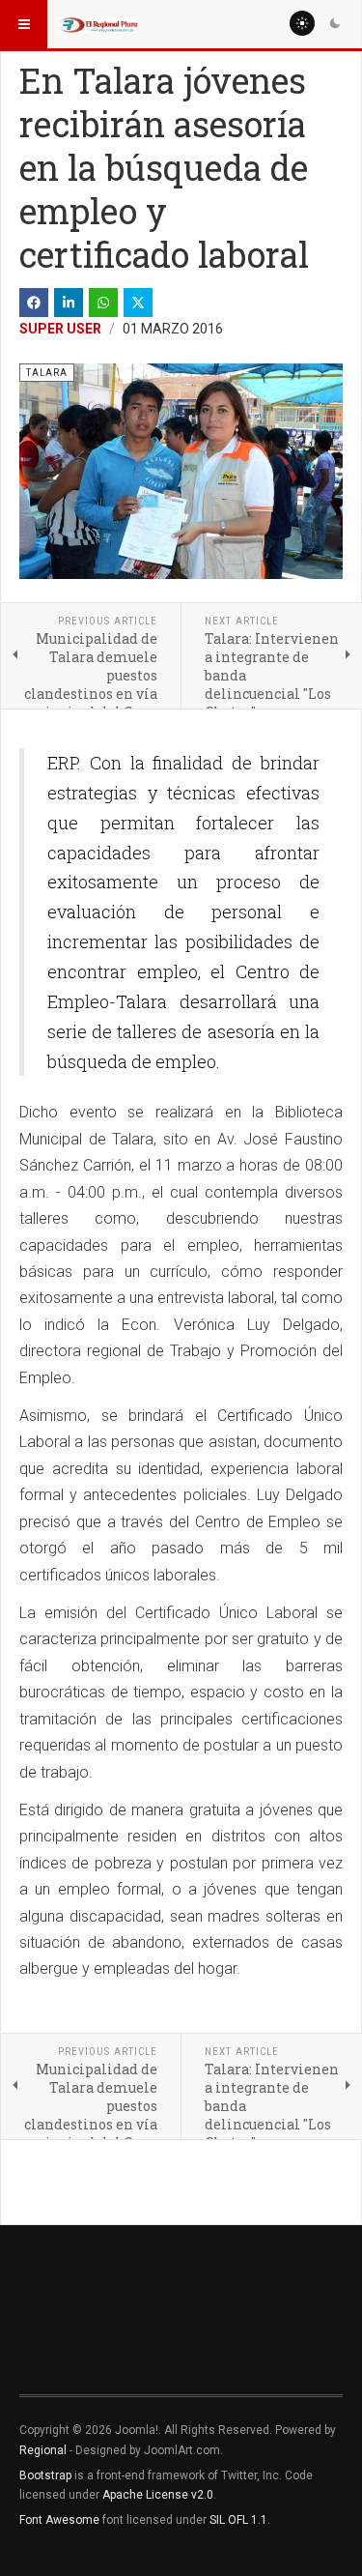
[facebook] (34, 303)
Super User (60, 329)
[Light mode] (302, 23)
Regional (43, 2450)
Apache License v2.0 (158, 2495)
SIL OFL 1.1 (238, 2520)
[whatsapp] (103, 303)
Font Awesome (59, 2520)
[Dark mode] (335, 23)
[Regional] (98, 24)
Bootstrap (45, 2475)
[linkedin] (69, 303)
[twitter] (138, 303)
